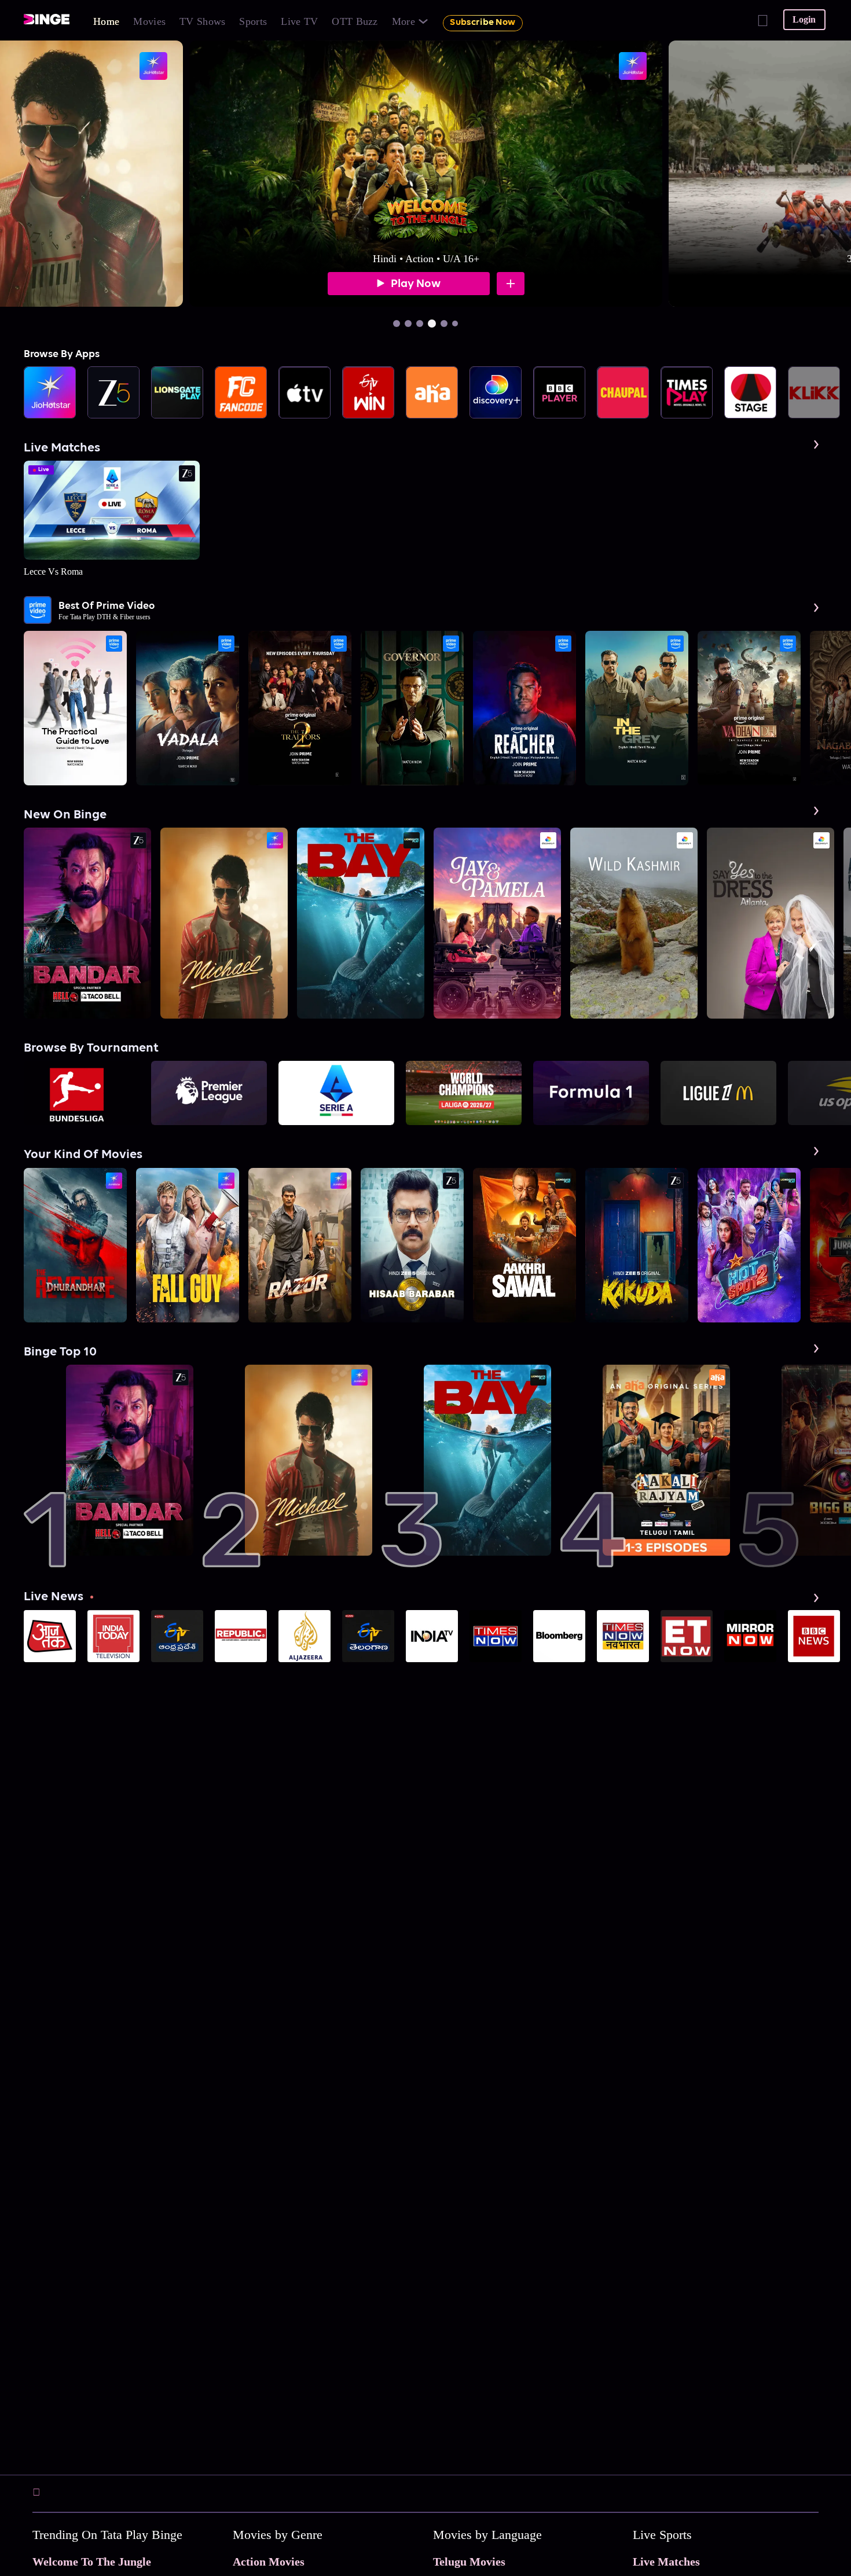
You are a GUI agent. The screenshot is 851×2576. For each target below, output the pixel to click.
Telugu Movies (469, 2562)
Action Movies (269, 2562)
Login (804, 19)
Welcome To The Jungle (92, 2562)
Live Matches (666, 2562)
